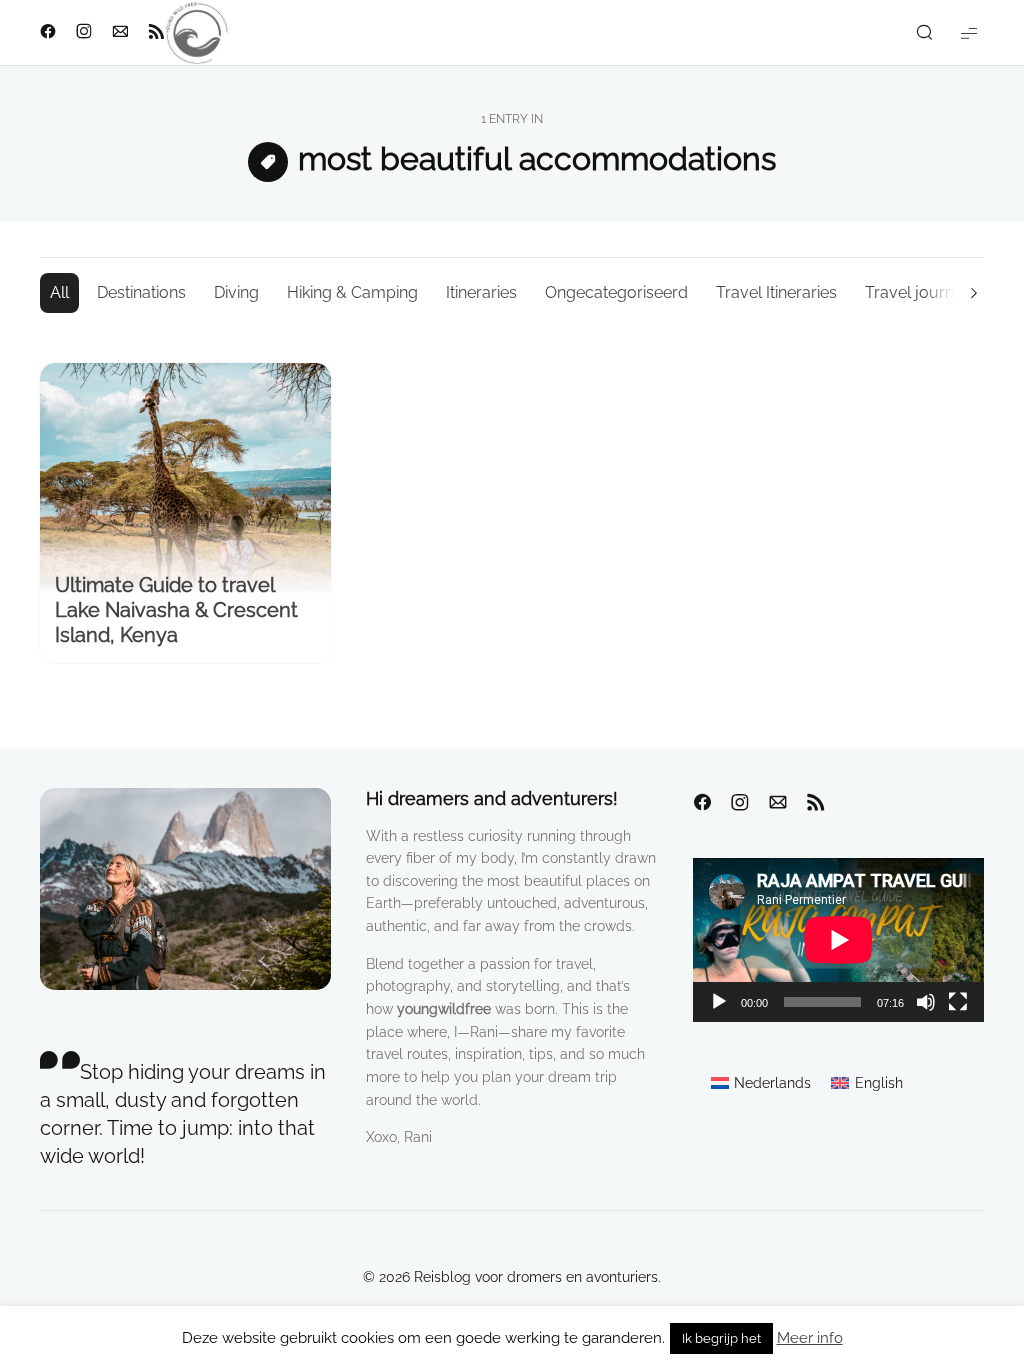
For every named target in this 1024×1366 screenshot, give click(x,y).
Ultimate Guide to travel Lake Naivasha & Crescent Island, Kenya (176, 610)
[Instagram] (740, 803)
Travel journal (916, 292)
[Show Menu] (969, 32)
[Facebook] (702, 803)
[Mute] (926, 1002)
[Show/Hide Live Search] (924, 33)
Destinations (141, 292)
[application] (838, 940)
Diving (236, 292)
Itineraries (481, 292)
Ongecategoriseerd (616, 292)
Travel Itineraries (776, 292)
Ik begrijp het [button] (721, 1338)
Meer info (810, 1338)
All (59, 292)
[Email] (778, 803)
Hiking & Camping (352, 292)
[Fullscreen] (958, 1002)
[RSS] (816, 803)
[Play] (719, 1002)
